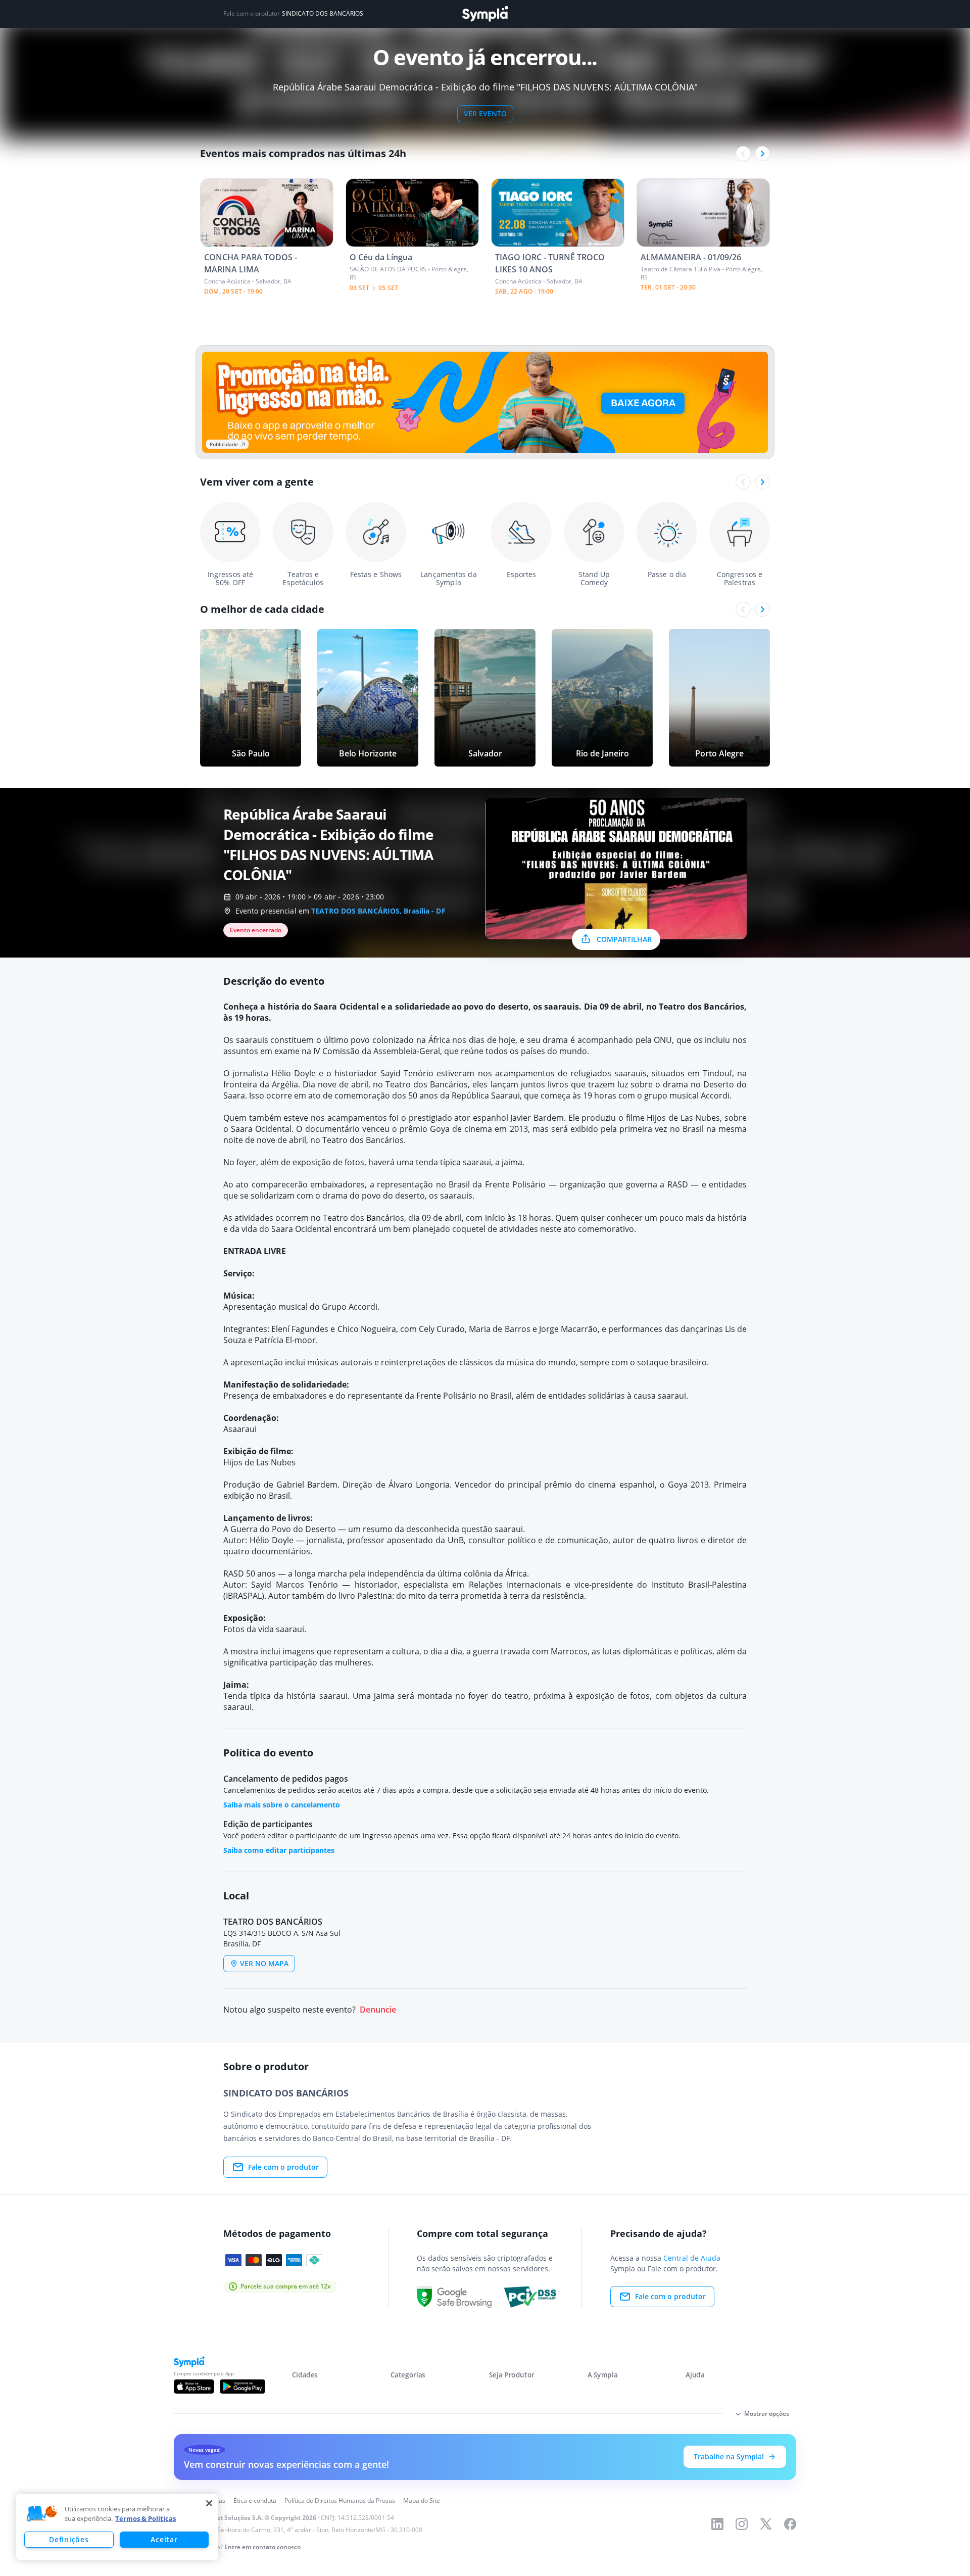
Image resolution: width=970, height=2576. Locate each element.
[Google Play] (242, 2387)
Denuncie (378, 2010)
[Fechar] (209, 2503)
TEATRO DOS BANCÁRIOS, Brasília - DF (378, 911)
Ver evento (485, 113)
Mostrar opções (767, 2414)
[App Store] (194, 2387)
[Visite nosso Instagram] (742, 2524)
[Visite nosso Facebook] (790, 2524)
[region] (117, 2527)
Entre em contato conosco (262, 2547)
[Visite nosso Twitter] (766, 2524)
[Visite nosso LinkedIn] (717, 2524)
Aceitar (164, 2539)
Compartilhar (624, 939)
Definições (69, 2539)
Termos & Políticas (145, 2518)
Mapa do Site (422, 2500)
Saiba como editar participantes (279, 1850)
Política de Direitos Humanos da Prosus (340, 2500)
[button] (42, 2514)
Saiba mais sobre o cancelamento (282, 1805)
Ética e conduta (255, 2500)
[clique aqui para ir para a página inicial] (485, 14)
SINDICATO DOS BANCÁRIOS (323, 14)
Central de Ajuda (692, 2258)
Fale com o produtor (283, 2167)
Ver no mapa (264, 1963)
